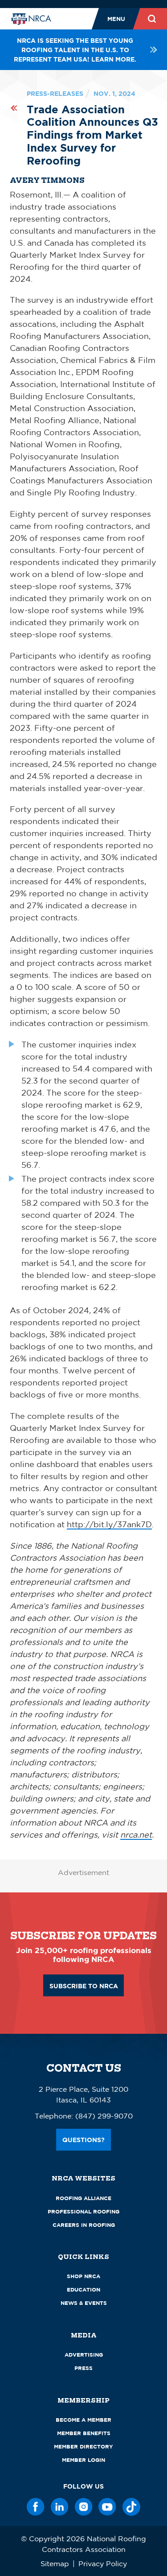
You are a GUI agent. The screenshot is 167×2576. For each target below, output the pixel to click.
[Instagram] (84, 2507)
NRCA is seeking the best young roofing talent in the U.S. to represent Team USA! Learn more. (75, 50)
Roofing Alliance (83, 2198)
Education (83, 2290)
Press (83, 2368)
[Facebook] (36, 2507)
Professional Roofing (83, 2211)
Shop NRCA (83, 2276)
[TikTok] (131, 2507)
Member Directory (83, 2446)
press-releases (55, 93)
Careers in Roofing (84, 2225)
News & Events (84, 2303)
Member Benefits (84, 2433)
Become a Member (83, 2420)
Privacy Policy (103, 2564)
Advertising (84, 2355)
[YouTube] (107, 2507)
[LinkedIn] (60, 2507)
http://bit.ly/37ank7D (109, 1524)
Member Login (83, 2460)
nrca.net (136, 1834)
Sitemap (55, 2564)
